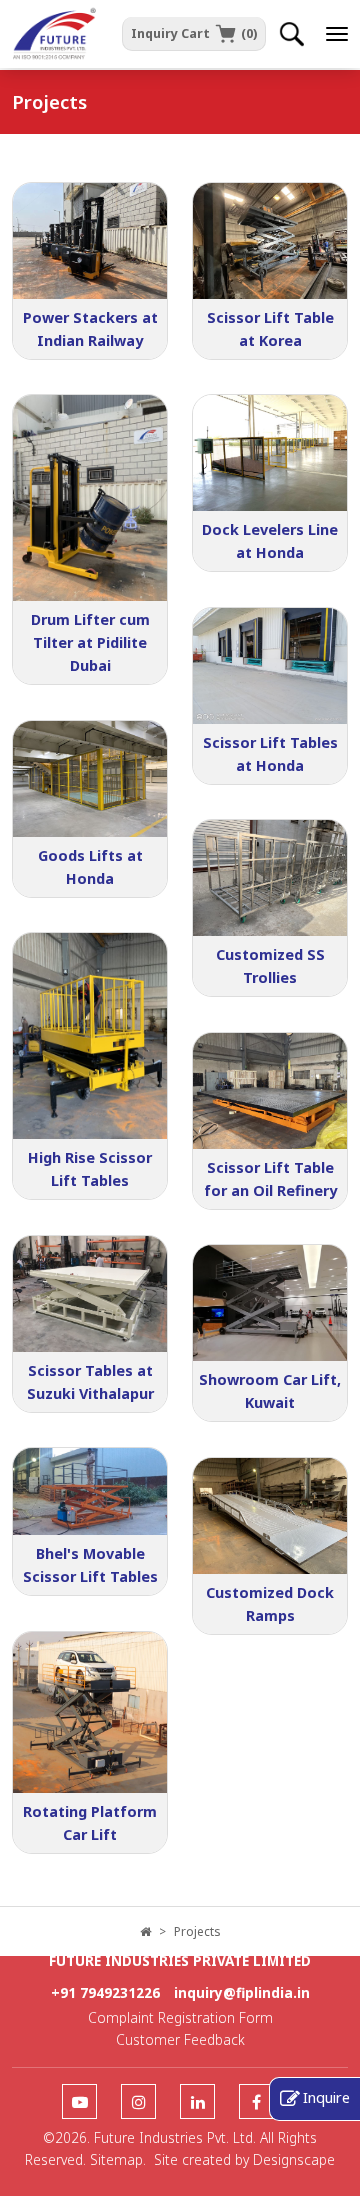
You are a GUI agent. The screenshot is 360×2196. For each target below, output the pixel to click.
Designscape (294, 2159)
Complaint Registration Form (180, 2017)
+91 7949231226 (105, 1992)
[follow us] (79, 2102)
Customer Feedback (180, 2039)
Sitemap (116, 2159)
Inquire (326, 2097)
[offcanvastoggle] (337, 34)
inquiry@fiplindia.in (242, 1992)
